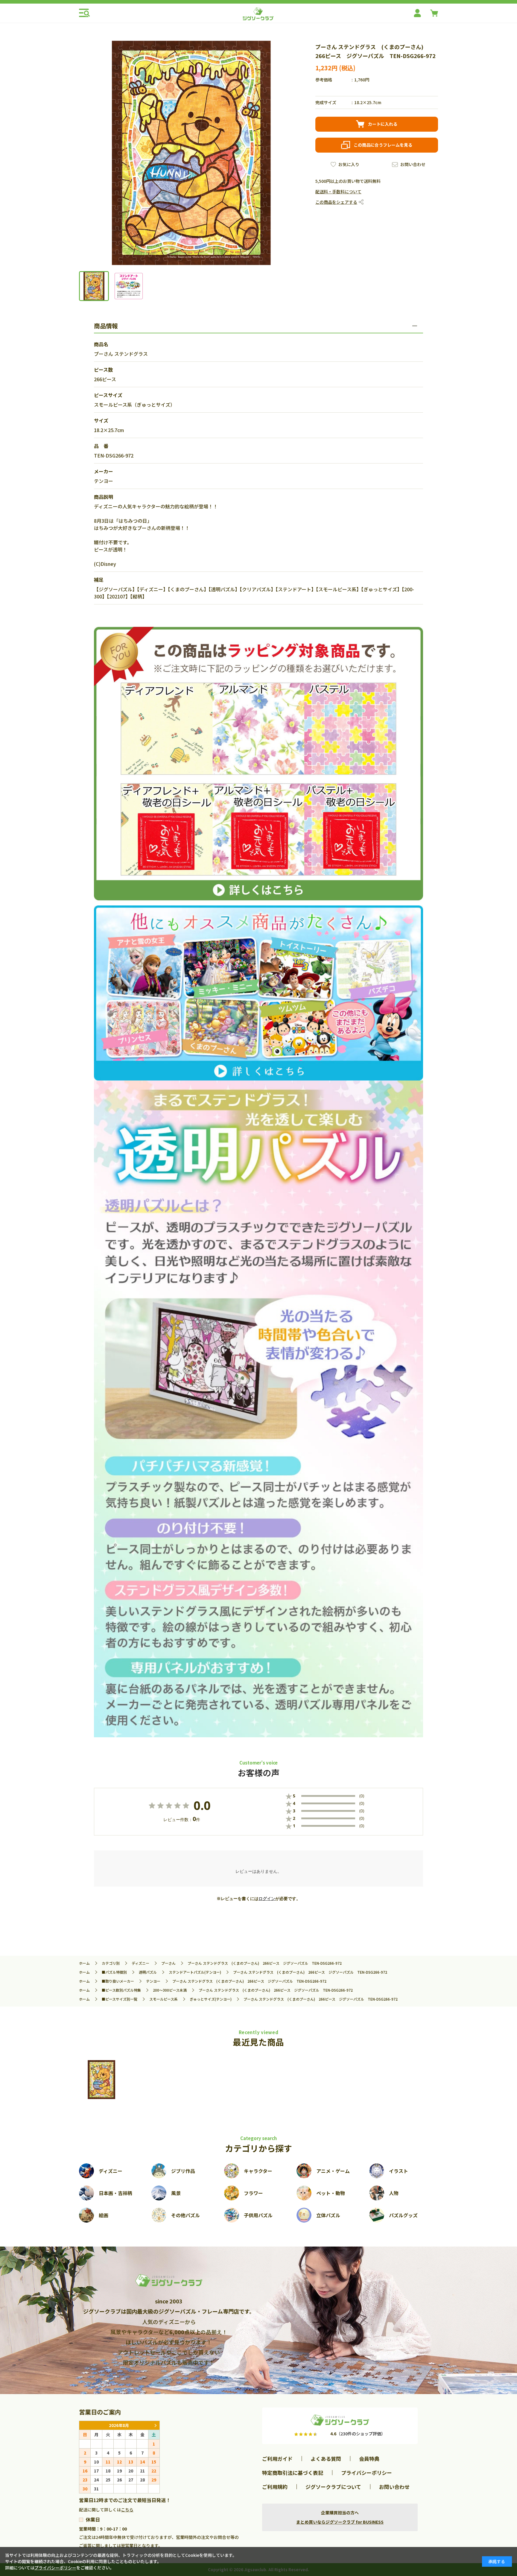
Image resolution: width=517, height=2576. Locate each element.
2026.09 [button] (155, 2425)
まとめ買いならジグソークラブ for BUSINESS (340, 2522)
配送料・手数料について (338, 192)
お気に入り (349, 164)
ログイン (267, 1899)
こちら (127, 2510)
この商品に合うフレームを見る (383, 145)
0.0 (202, 1806)
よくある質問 (326, 2459)
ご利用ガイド (277, 2459)
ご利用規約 (275, 2487)
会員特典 (369, 2459)
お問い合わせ (413, 164)
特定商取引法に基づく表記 (293, 2473)
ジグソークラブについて (333, 2487)
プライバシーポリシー (367, 2473)
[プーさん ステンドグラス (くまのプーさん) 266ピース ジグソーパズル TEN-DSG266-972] (101, 2080)
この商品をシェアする (336, 202)
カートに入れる (383, 124)
